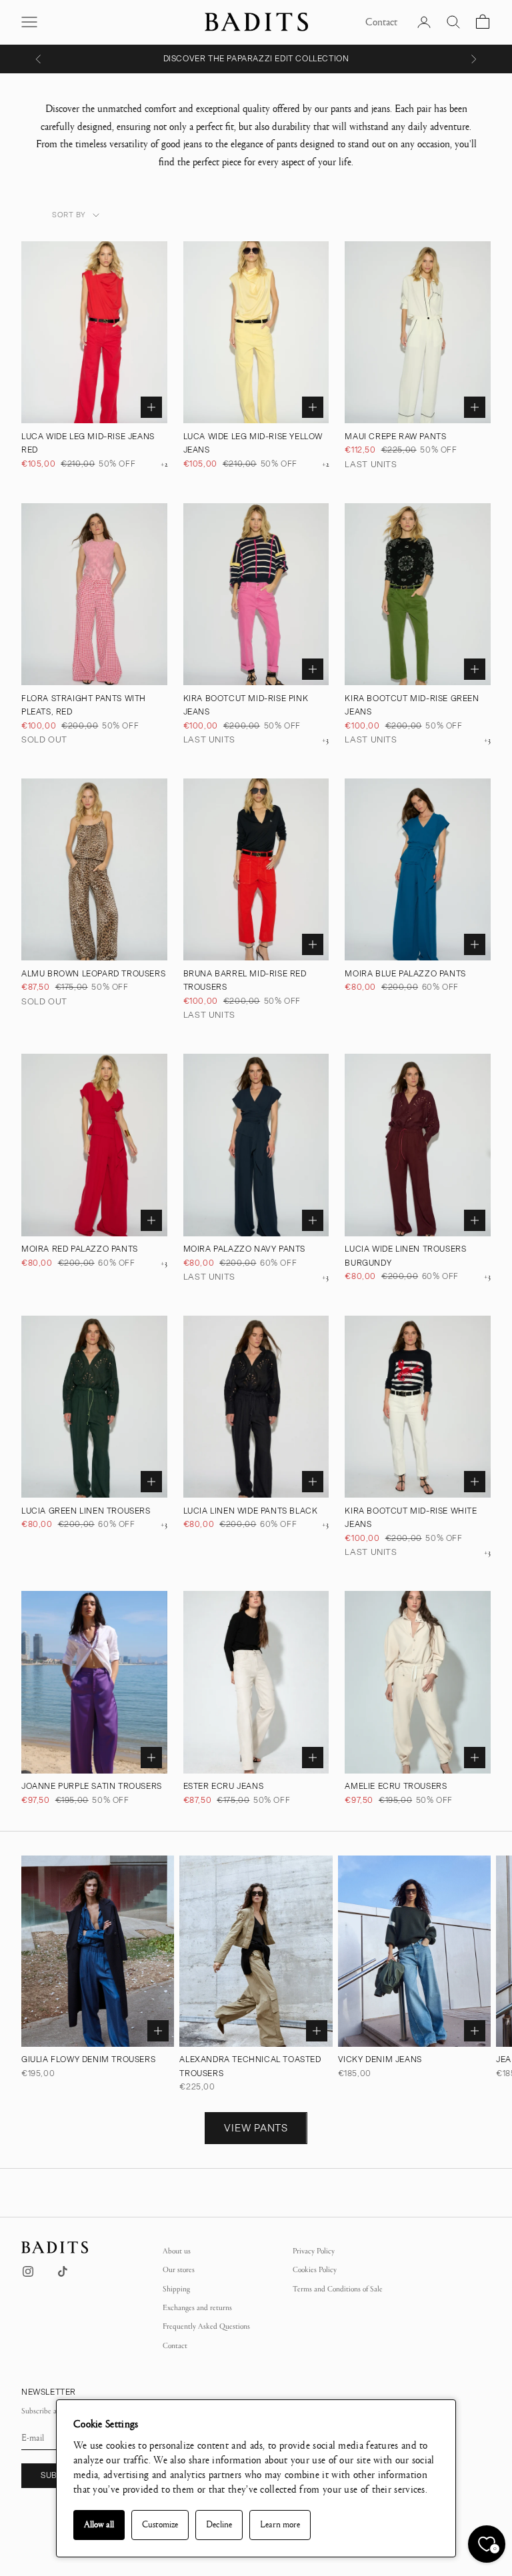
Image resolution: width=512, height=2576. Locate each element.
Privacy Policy (314, 2251)
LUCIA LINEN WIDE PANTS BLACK (251, 1511)
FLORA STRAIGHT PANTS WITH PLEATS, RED (84, 705)
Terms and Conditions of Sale (338, 2289)
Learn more (280, 2525)
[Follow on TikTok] (63, 2271)
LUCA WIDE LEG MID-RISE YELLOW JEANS (253, 443)
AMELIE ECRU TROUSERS (396, 1786)
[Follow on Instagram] (28, 2271)
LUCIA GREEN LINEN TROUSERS (86, 1511)
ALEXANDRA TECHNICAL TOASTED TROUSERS (250, 2066)
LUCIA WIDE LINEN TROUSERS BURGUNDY (405, 1256)
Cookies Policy (315, 2269)
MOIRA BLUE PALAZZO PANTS (405, 974)
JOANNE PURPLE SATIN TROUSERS (92, 1786)
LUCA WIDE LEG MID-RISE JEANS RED (88, 443)
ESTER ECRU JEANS (224, 1786)
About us (177, 2251)
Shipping (176, 2289)
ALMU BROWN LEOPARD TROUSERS (93, 974)
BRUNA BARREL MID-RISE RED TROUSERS (245, 980)
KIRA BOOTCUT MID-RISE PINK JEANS (246, 705)
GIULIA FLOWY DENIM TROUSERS (88, 2059)
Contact (175, 2345)
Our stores (179, 2269)
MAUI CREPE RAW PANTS (395, 437)
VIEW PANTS (256, 2128)
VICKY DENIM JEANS (380, 2059)
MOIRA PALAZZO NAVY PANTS (244, 1249)
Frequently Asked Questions (206, 2326)
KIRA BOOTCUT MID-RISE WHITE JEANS (411, 1518)
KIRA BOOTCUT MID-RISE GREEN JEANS (412, 705)
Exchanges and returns (197, 2307)
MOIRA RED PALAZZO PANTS (80, 1249)
